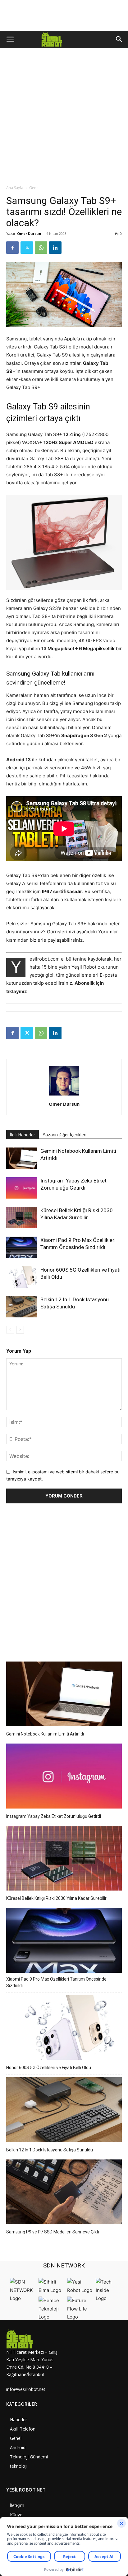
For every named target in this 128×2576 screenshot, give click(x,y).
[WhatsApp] (41, 248)
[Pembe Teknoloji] (51, 2317)
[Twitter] (27, 248)
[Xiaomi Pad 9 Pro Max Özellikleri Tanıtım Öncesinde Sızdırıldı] (22, 1247)
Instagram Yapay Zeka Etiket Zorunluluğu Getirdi (54, 1816)
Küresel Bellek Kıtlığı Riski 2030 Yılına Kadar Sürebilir (56, 1898)
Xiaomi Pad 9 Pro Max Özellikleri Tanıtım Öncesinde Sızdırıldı (56, 1982)
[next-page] (20, 1330)
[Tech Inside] (108, 2298)
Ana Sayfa (15, 188)
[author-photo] (64, 1095)
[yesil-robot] (35, 2339)
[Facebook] (12, 248)
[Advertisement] (64, 118)
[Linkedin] (55, 248)
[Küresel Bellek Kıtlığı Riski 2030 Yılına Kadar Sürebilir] (22, 1218)
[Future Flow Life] (80, 2317)
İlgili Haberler (23, 1135)
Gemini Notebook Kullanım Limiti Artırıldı (45, 1734)
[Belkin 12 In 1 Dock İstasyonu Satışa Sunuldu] (22, 1307)
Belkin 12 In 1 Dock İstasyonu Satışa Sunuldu (50, 2150)
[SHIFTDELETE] (23, 2298)
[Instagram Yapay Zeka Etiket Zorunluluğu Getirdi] (22, 1188)
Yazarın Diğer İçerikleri (64, 1135)
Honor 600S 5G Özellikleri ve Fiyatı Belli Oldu (49, 2068)
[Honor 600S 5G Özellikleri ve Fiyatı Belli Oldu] (22, 1277)
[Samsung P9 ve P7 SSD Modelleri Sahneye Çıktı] (64, 2193)
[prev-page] (10, 1330)
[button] (10, 39)
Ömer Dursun (29, 233)
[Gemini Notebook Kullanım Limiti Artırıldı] (22, 1158)
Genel (34, 188)
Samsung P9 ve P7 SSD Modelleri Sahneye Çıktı (53, 2232)
